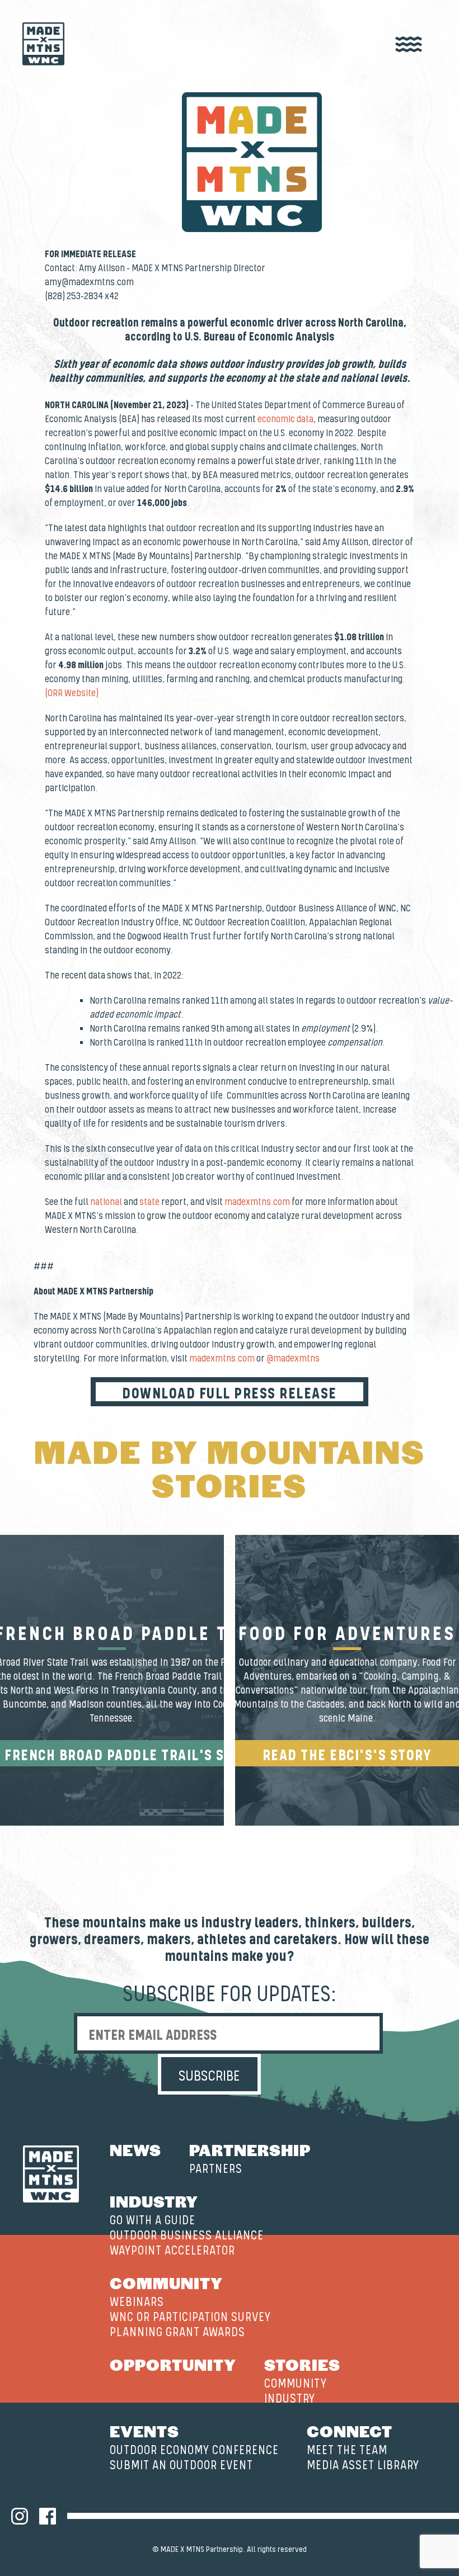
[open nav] (409, 45)
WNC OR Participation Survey (190, 2317)
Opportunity (173, 2364)
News (135, 2149)
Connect (350, 2431)
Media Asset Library (363, 2466)
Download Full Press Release (230, 1394)
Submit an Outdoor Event (181, 2466)
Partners (216, 2169)
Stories (302, 2364)
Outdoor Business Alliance (187, 2236)
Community (166, 2282)
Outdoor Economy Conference (194, 2450)
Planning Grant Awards (177, 2332)
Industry (154, 2201)
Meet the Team (347, 2450)
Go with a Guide (153, 2221)
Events (144, 2431)
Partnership (250, 2149)
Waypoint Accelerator (172, 2251)
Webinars (137, 2302)
